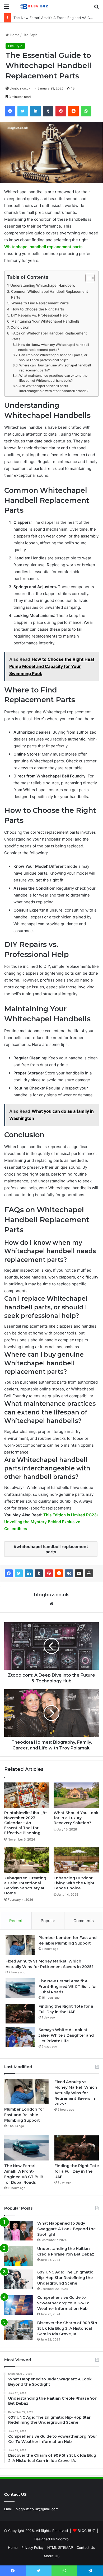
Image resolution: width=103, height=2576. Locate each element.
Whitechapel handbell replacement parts (43, 247)
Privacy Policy (32, 2547)
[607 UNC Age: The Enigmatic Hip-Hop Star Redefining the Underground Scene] (19, 2279)
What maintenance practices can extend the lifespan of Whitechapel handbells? (53, 378)
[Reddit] (59, 1573)
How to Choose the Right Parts (38, 309)
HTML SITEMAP (60, 2547)
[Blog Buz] (34, 6)
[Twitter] (19, 1573)
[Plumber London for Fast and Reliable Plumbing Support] (20, 1945)
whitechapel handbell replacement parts (52, 1549)
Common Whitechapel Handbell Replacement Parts (50, 294)
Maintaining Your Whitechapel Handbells (45, 321)
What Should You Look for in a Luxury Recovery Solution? (76, 1818)
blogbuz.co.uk (20, 88)
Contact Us (86, 2547)
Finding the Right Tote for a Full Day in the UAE (53, 18)
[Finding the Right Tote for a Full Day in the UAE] (20, 2014)
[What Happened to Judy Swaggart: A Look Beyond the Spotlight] (19, 2231)
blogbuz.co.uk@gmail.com (37, 2509)
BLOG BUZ (86, 2531)
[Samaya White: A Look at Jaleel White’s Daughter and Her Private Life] (20, 2037)
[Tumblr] (39, 1573)
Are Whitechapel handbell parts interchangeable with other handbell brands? (54, 388)
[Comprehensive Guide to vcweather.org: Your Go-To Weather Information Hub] (19, 2305)
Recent (16, 1921)
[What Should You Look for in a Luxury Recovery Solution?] (76, 1795)
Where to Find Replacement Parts (40, 303)
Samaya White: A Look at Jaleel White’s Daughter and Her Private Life (66, 2035)
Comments (84, 1921)
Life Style (30, 35)
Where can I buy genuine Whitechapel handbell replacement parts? (55, 368)
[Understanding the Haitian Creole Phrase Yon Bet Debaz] (19, 2256)
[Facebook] (9, 1573)
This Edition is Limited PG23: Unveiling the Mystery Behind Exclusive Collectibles (51, 1522)
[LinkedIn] (29, 1573)
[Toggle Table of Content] (87, 278)
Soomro (62, 2539)
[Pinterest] (49, 1573)
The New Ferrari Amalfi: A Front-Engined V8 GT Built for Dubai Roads (68, 1987)
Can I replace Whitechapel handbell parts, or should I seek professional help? (53, 358)
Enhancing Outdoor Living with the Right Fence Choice (74, 1883)
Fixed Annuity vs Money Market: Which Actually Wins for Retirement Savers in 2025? (76, 2093)
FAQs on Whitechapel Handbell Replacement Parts (49, 336)
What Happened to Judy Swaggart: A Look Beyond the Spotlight (66, 2229)
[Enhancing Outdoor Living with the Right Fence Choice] (76, 1860)
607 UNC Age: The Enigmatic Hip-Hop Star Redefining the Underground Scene (65, 2278)
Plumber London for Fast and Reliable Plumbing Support (24, 2115)
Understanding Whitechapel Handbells (43, 285)
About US (51, 2556)
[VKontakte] (69, 1573)
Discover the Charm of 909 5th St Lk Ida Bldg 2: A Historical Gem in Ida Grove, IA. (67, 2328)
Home (14, 35)
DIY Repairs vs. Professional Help (39, 315)
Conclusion (20, 327)
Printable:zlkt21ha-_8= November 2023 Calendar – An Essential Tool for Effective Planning (26, 1823)
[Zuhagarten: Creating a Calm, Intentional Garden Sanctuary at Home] (27, 1860)
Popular (48, 1921)
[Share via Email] (79, 1573)
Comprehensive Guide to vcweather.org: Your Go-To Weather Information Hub (63, 2303)
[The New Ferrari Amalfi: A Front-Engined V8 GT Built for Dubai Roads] (20, 1988)
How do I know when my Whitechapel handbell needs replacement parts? (54, 347)
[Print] (89, 1573)
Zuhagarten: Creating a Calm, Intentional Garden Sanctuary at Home (25, 1886)
